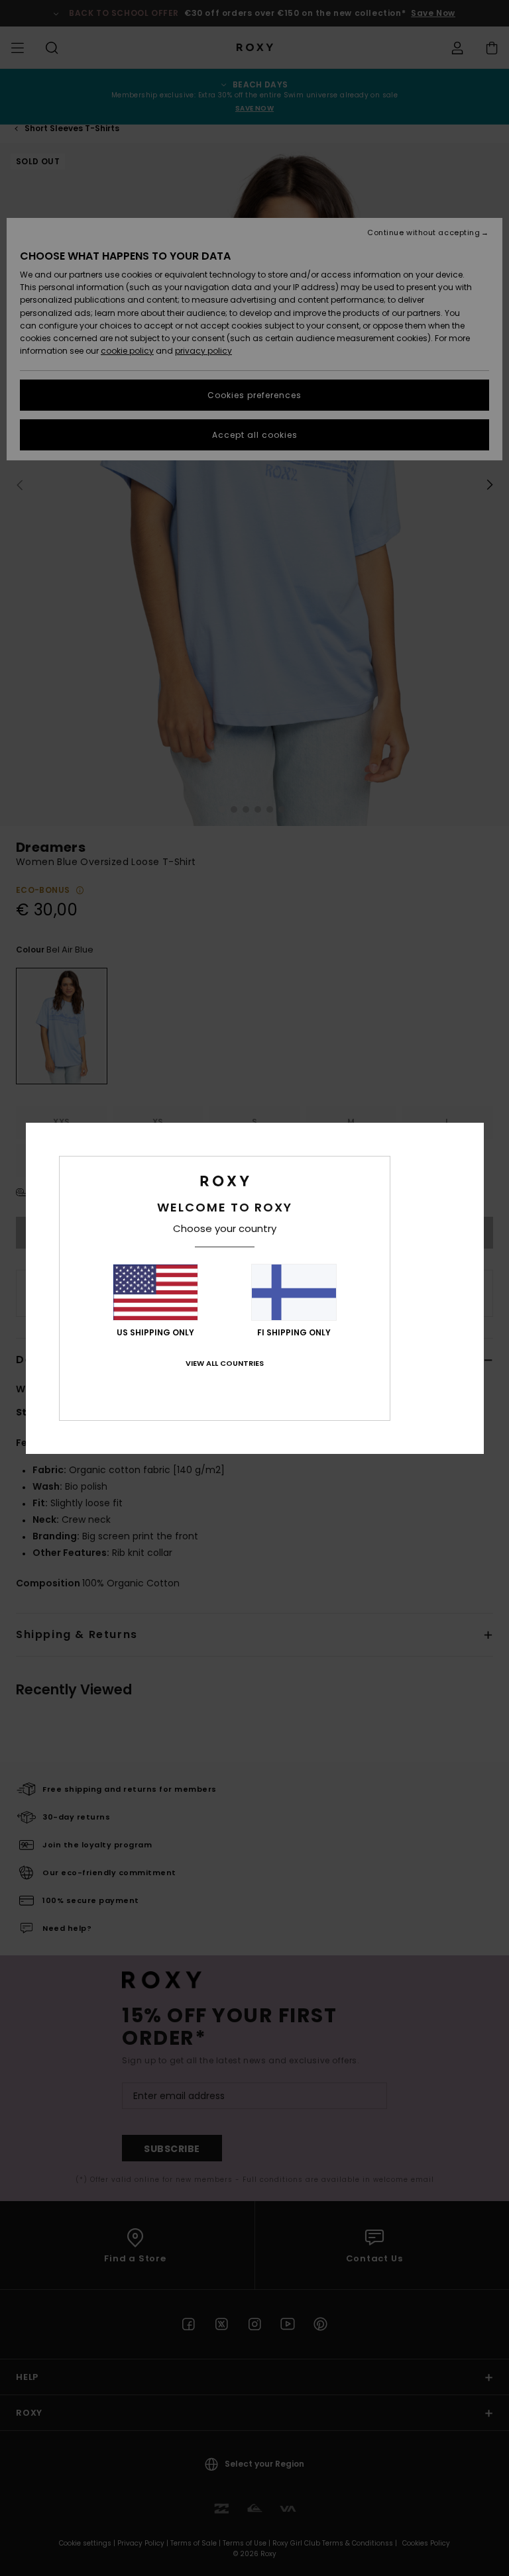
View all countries (225, 1363)
